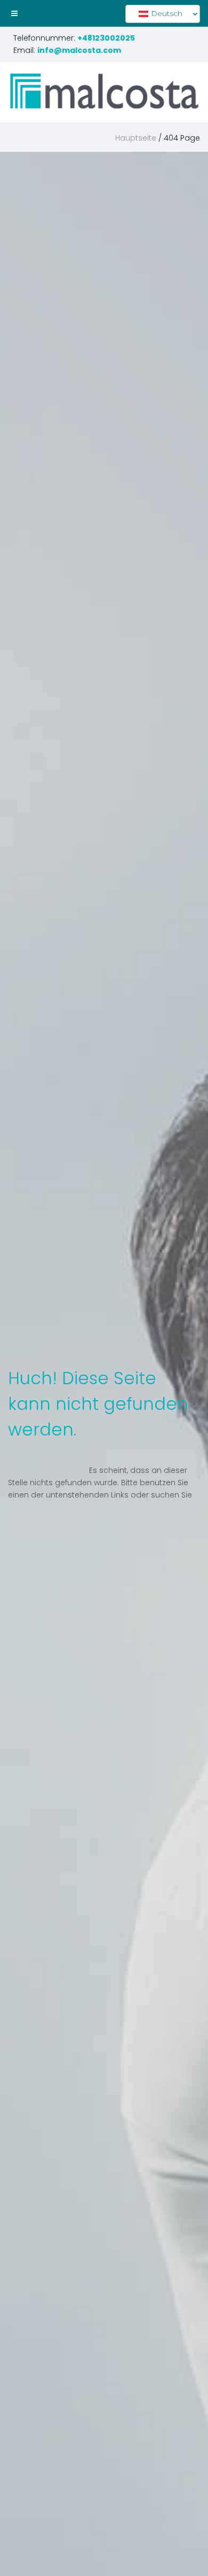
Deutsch (166, 13)
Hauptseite (136, 138)
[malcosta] (104, 91)
